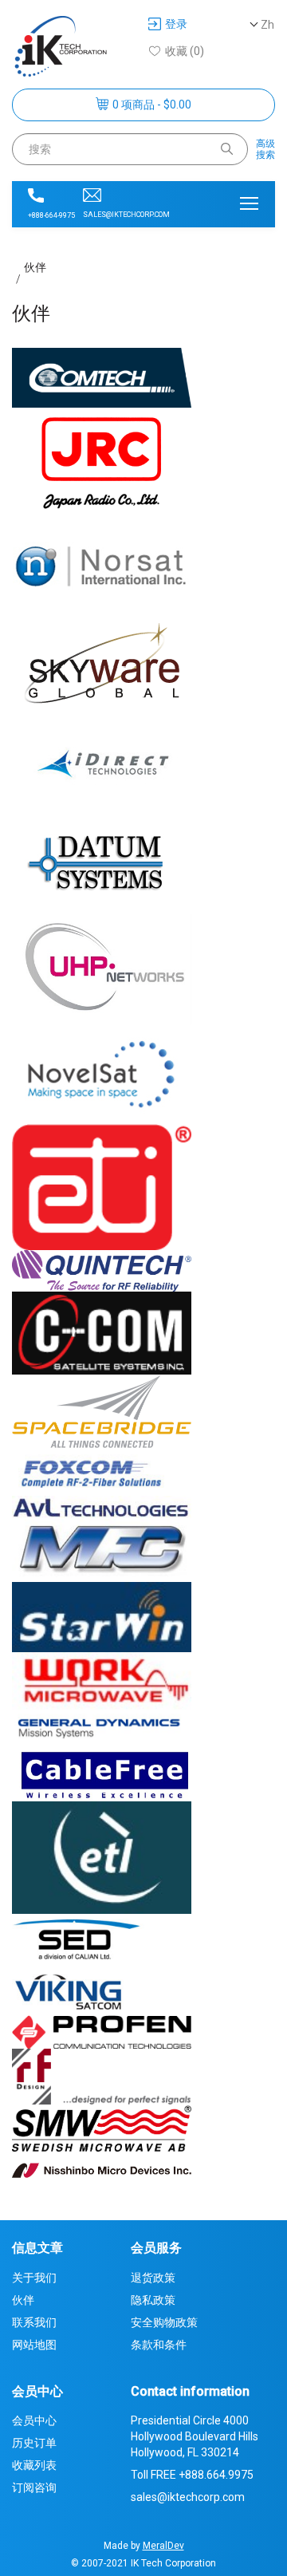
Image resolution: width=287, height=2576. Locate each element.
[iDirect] (102, 763)
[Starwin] (102, 1616)
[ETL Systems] (102, 1856)
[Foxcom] (102, 1471)
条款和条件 (159, 2345)
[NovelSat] (102, 1074)
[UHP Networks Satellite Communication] (102, 968)
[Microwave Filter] (102, 1549)
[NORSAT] (102, 564)
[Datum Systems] (102, 863)
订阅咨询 (34, 2487)
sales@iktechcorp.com (126, 215)
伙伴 (35, 267)
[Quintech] (102, 1270)
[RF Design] (102, 2076)
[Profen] (102, 2031)
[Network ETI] (102, 1186)
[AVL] (102, 1507)
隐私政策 (153, 2300)
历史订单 (34, 2443)
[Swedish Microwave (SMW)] (102, 2127)
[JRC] (102, 464)
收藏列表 (34, 2465)
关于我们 (34, 2278)
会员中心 (34, 2420)
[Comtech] (102, 381)
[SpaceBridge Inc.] (102, 1410)
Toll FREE (192, 2475)
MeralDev (163, 2546)
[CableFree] (102, 1772)
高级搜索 (265, 149)
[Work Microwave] (102, 1682)
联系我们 (34, 2322)
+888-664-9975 (51, 215)
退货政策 (153, 2278)
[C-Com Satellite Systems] (102, 1332)
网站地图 (34, 2345)
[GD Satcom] (102, 1728)
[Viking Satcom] (102, 1989)
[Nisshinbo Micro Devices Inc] (102, 2169)
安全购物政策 (164, 2322)
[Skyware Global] (102, 664)
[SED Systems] (102, 1938)
